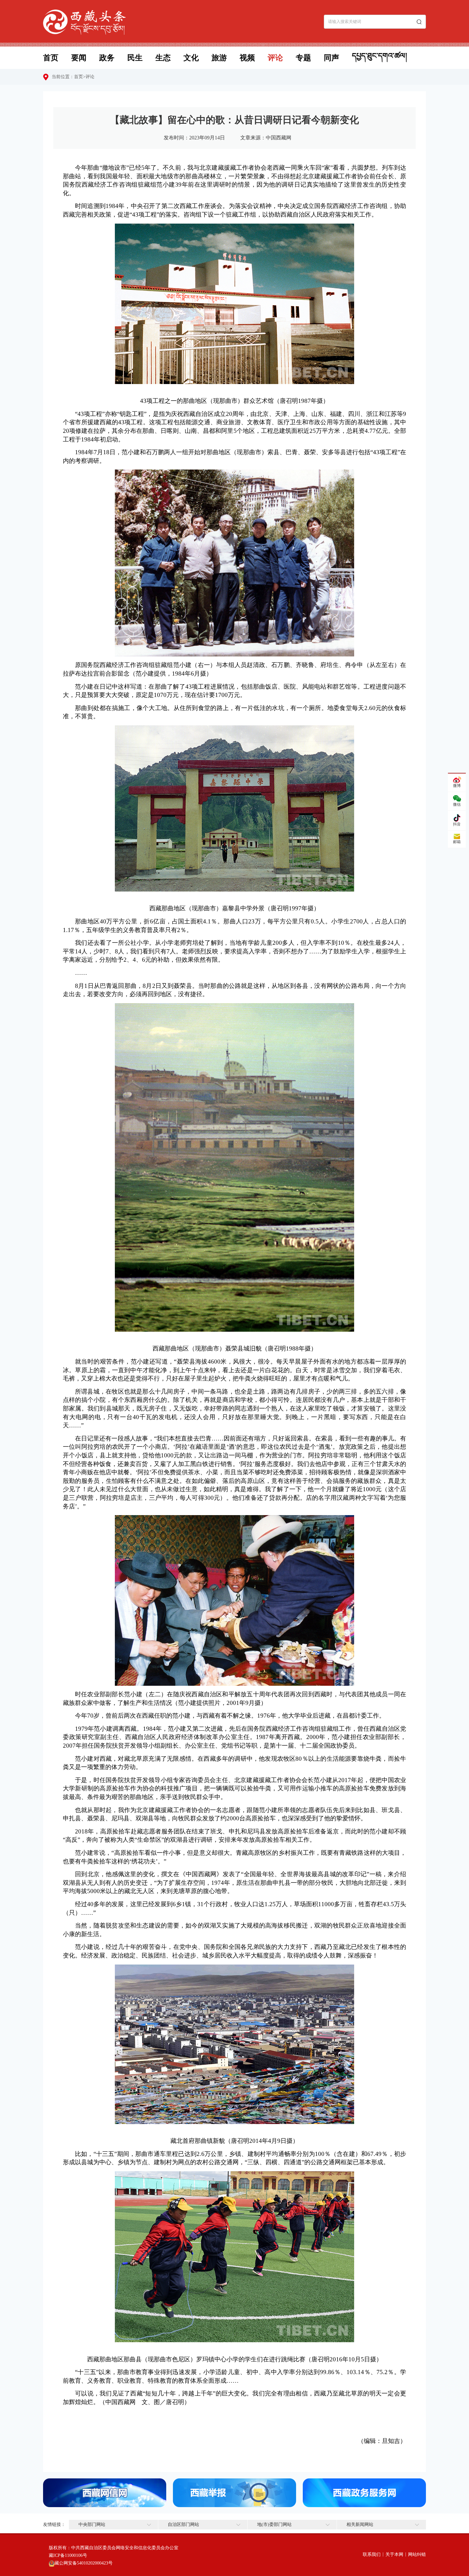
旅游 (219, 58)
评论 (275, 58)
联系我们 (372, 2554)
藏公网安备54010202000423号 (84, 2563)
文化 (191, 58)
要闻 (79, 58)
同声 (331, 58)
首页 (51, 58)
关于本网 (394, 2554)
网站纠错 (417, 2554)
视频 (247, 58)
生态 (163, 58)
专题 (303, 58)
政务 (107, 58)
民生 (135, 58)
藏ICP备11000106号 (68, 2555)
